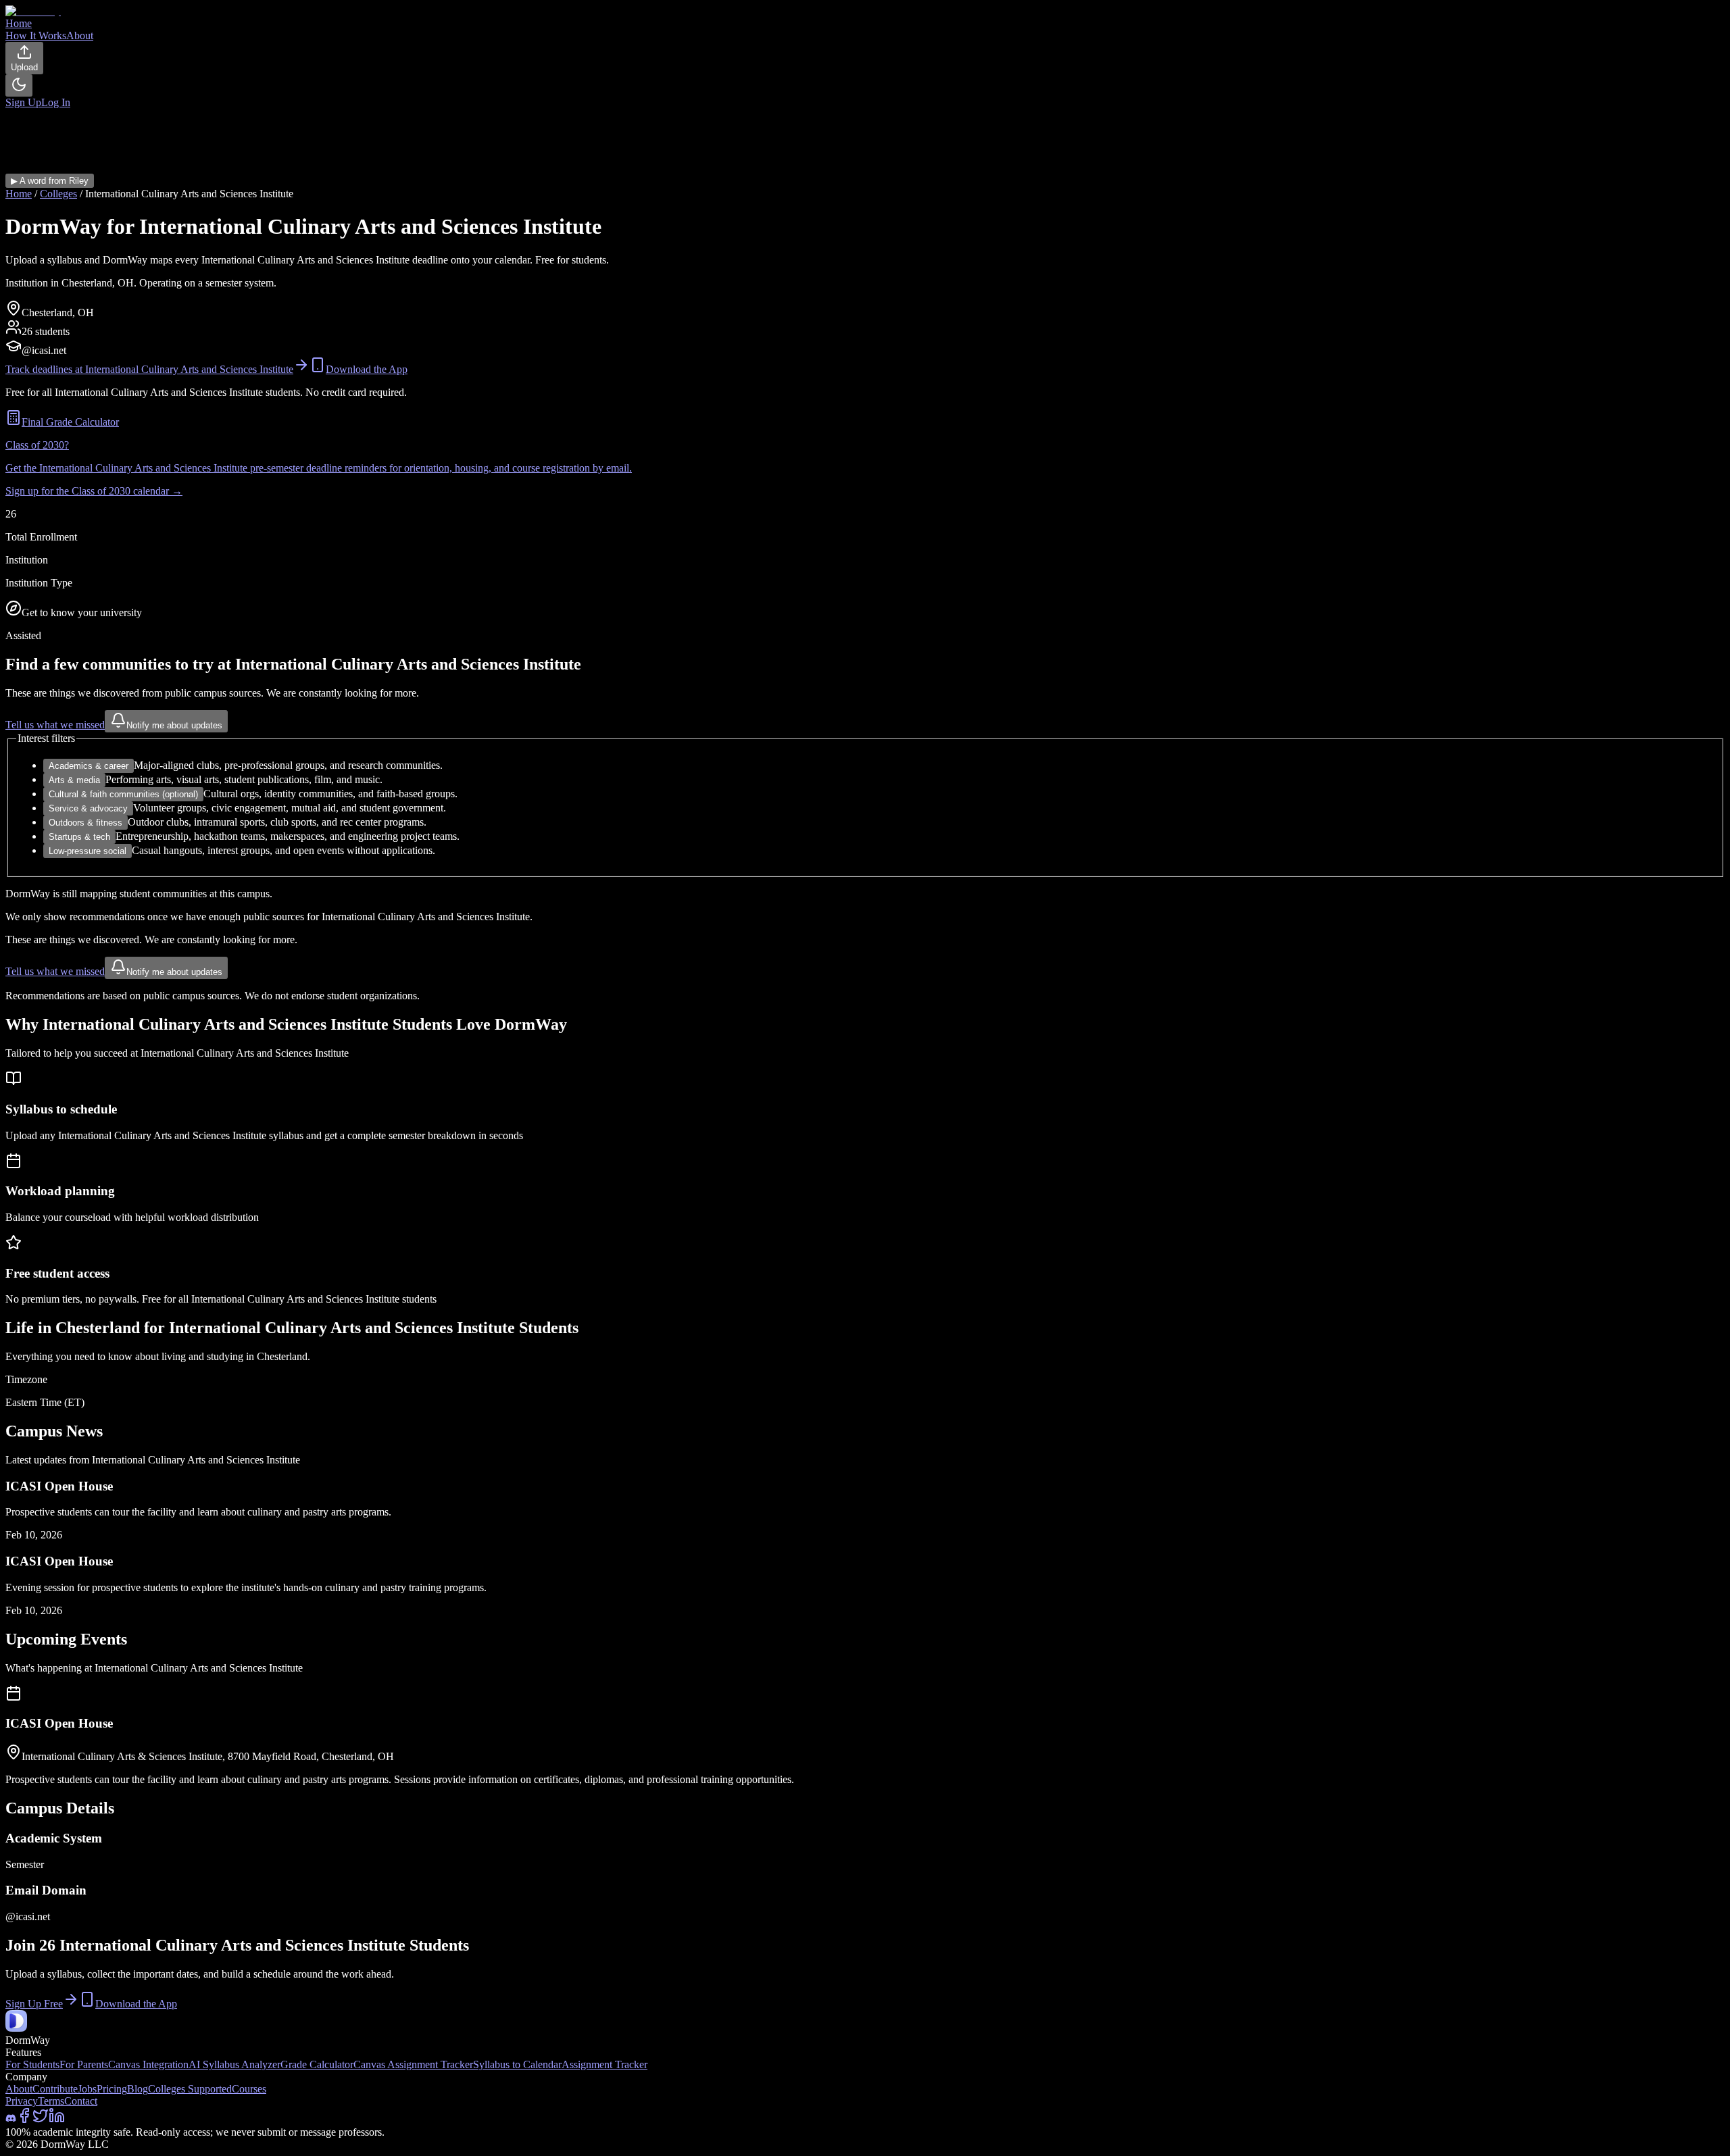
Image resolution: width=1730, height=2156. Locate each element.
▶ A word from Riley (50, 181)
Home (19, 194)
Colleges (58, 194)
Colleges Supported (190, 2089)
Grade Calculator (317, 2064)
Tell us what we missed (55, 725)
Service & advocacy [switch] (88, 808)
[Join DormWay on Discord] (11, 2120)
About (19, 2089)
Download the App (367, 369)
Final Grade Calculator (70, 422)
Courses (249, 2089)
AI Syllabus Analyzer (234, 2064)
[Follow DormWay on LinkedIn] (57, 2120)
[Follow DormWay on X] (41, 2120)
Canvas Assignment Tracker (413, 2064)
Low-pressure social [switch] (88, 851)
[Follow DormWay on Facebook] (24, 2120)
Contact (81, 2101)
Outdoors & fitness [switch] (85, 823)
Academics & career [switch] (89, 766)
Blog (138, 2089)
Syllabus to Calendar (517, 2064)
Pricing (112, 2089)
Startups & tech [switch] (79, 837)
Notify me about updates (174, 725)
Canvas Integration (148, 2064)
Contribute (55, 2089)
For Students (32, 2064)
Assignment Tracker (604, 2064)
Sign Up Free (34, 2004)
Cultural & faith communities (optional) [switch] (123, 794)
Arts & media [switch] (74, 780)
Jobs (87, 2089)
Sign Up (23, 102)
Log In (56, 102)
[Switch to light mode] (19, 85)
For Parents (84, 2064)
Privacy (22, 2101)
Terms (51, 2101)
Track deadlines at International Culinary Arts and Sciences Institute (149, 369)
